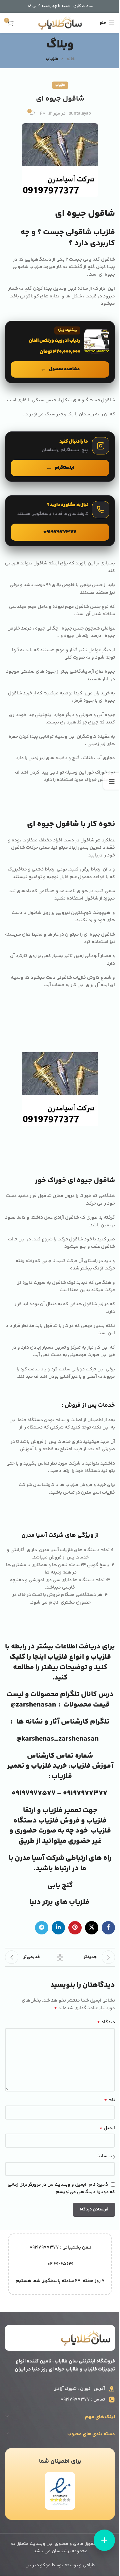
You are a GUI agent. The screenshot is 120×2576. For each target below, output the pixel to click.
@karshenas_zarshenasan (57, 1739)
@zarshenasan (33, 1705)
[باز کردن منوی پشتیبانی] (104, 2540)
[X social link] (92, 1928)
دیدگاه (106, 2022)
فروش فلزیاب (58, 1821)
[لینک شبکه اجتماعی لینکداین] (58, 1928)
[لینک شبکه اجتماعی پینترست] (75, 1928)
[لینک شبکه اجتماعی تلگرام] (42, 1928)
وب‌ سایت (106, 2156)
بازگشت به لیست (60, 1957)
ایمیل (107, 2128)
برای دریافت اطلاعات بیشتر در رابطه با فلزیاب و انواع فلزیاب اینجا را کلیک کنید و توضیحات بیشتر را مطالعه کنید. (60, 1662)
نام (109, 2100)
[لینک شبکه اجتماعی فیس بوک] (108, 1928)
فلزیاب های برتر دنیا (60, 1902)
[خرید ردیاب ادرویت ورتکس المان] (60, 352)
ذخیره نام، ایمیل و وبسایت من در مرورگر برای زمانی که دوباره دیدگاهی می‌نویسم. (61, 2189)
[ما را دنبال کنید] (60, 456)
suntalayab (80, 114)
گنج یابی (60, 1886)
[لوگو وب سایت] (60, 23)
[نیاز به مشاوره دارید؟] (60, 521)
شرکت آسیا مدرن (39, 1858)
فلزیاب (52, 59)
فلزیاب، (79, 1766)
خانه (70, 59)
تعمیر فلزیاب (62, 1810)
